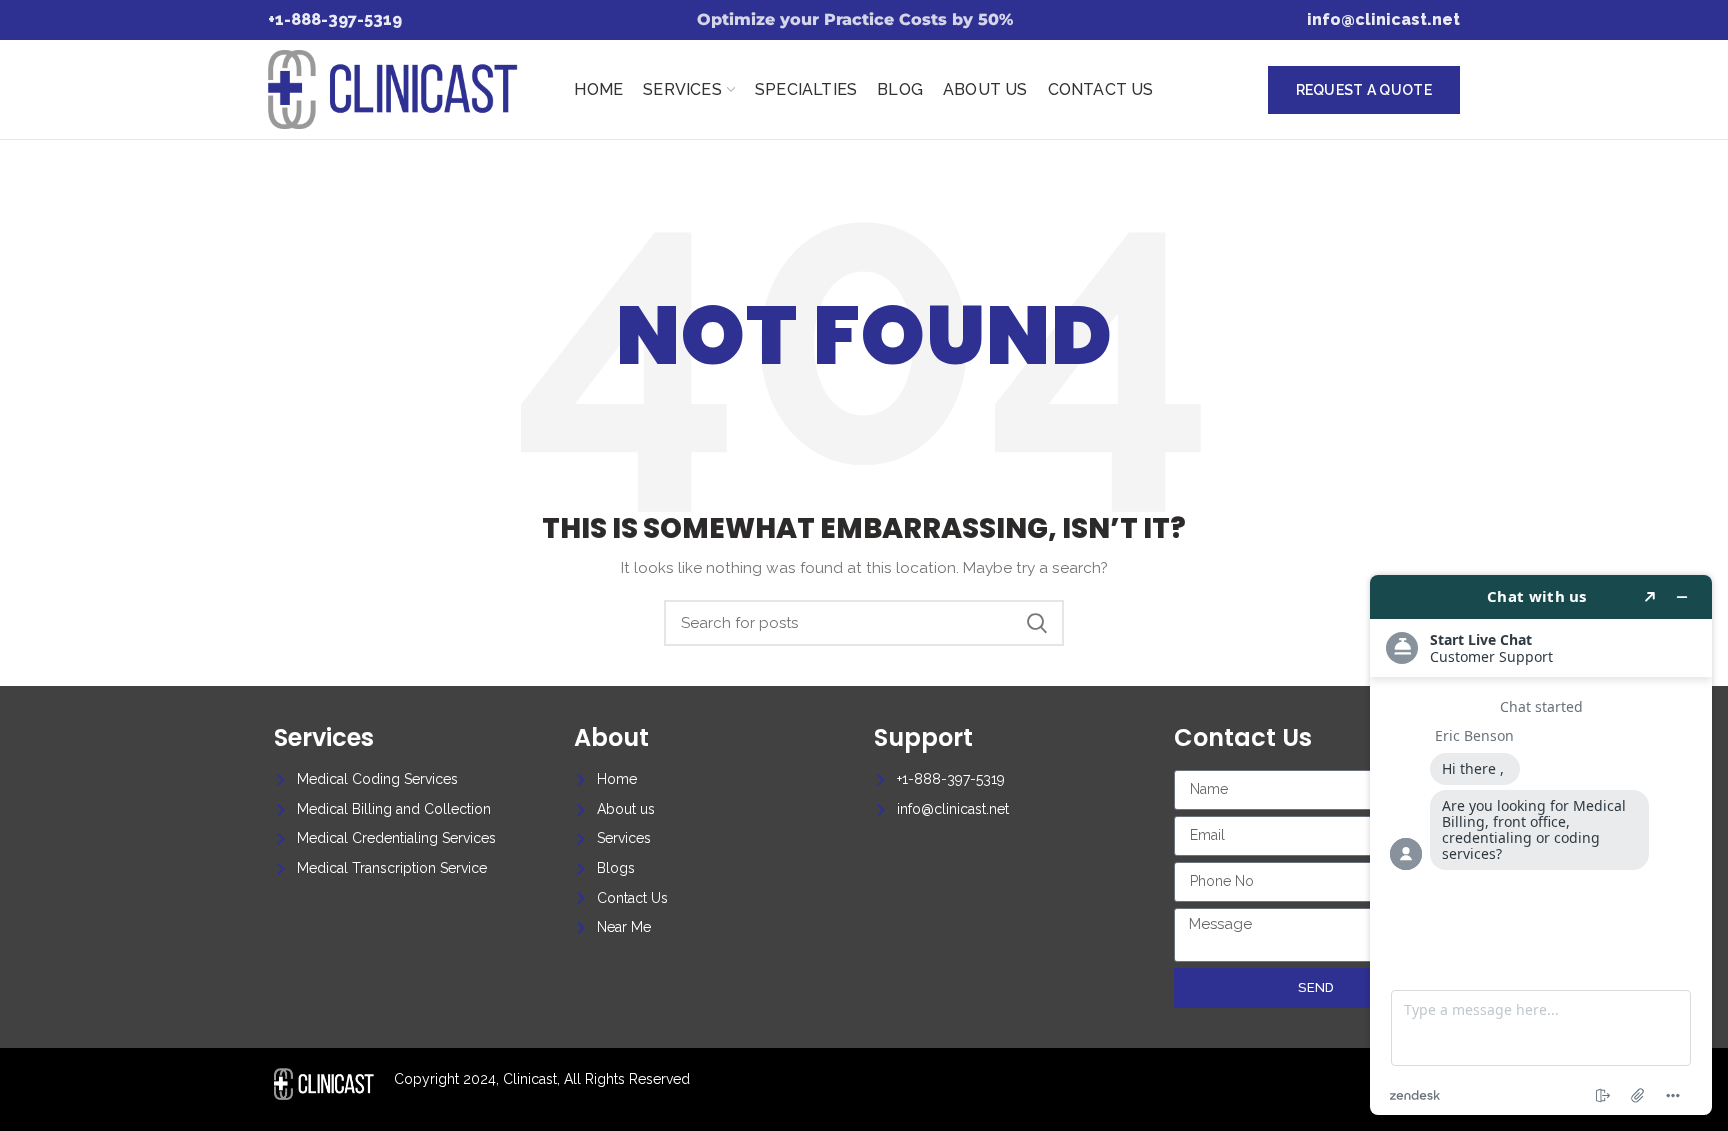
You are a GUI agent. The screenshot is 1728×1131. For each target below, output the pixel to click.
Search (1037, 623)
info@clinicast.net (1383, 19)
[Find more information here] (1541, 845)
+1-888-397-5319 (335, 19)
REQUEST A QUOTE (1364, 90)
